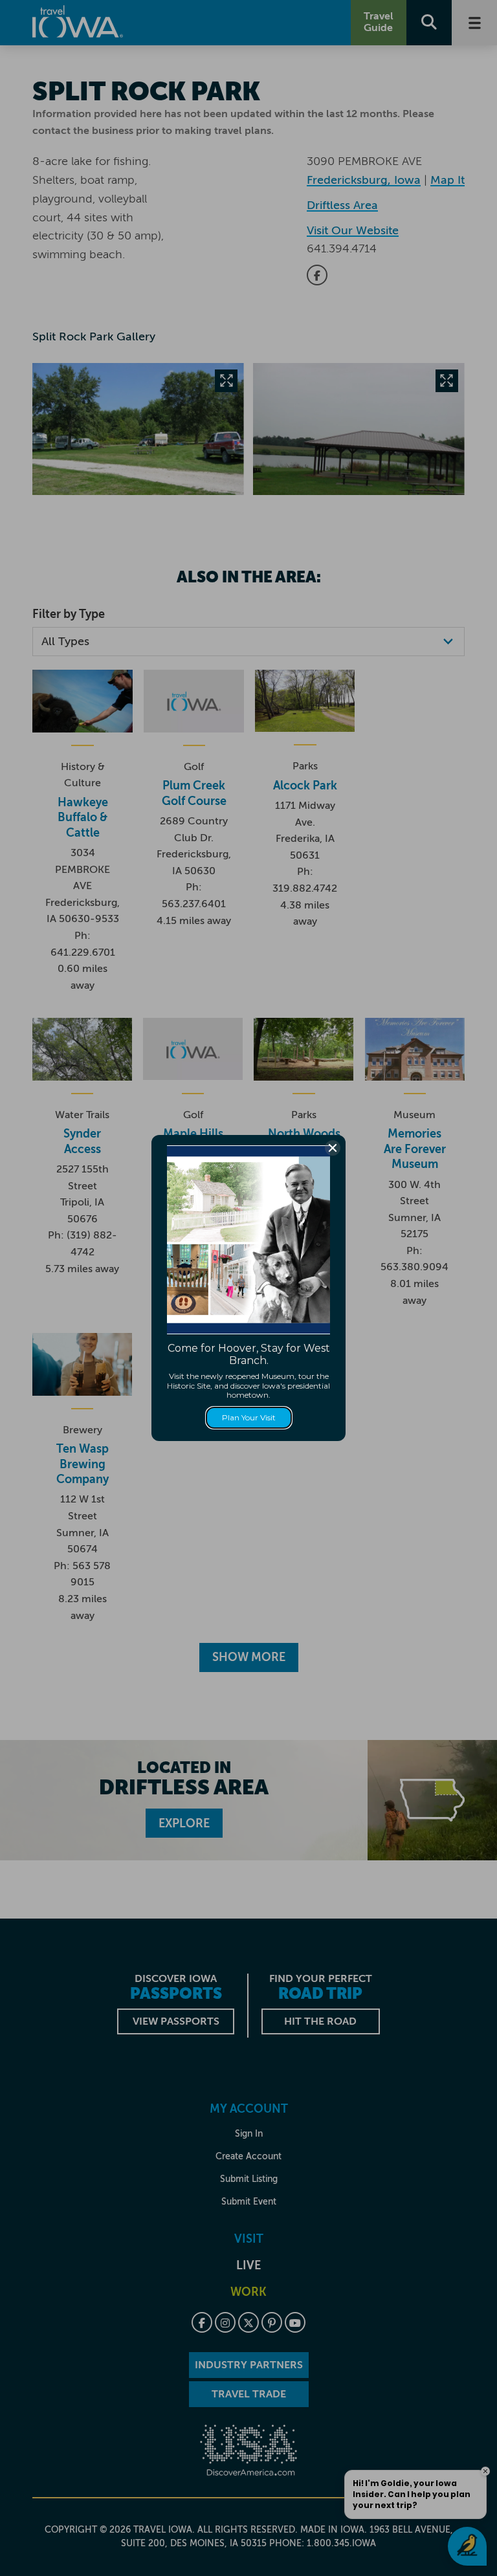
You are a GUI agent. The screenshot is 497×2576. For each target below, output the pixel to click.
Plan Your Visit (249, 1417)
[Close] (333, 1148)
